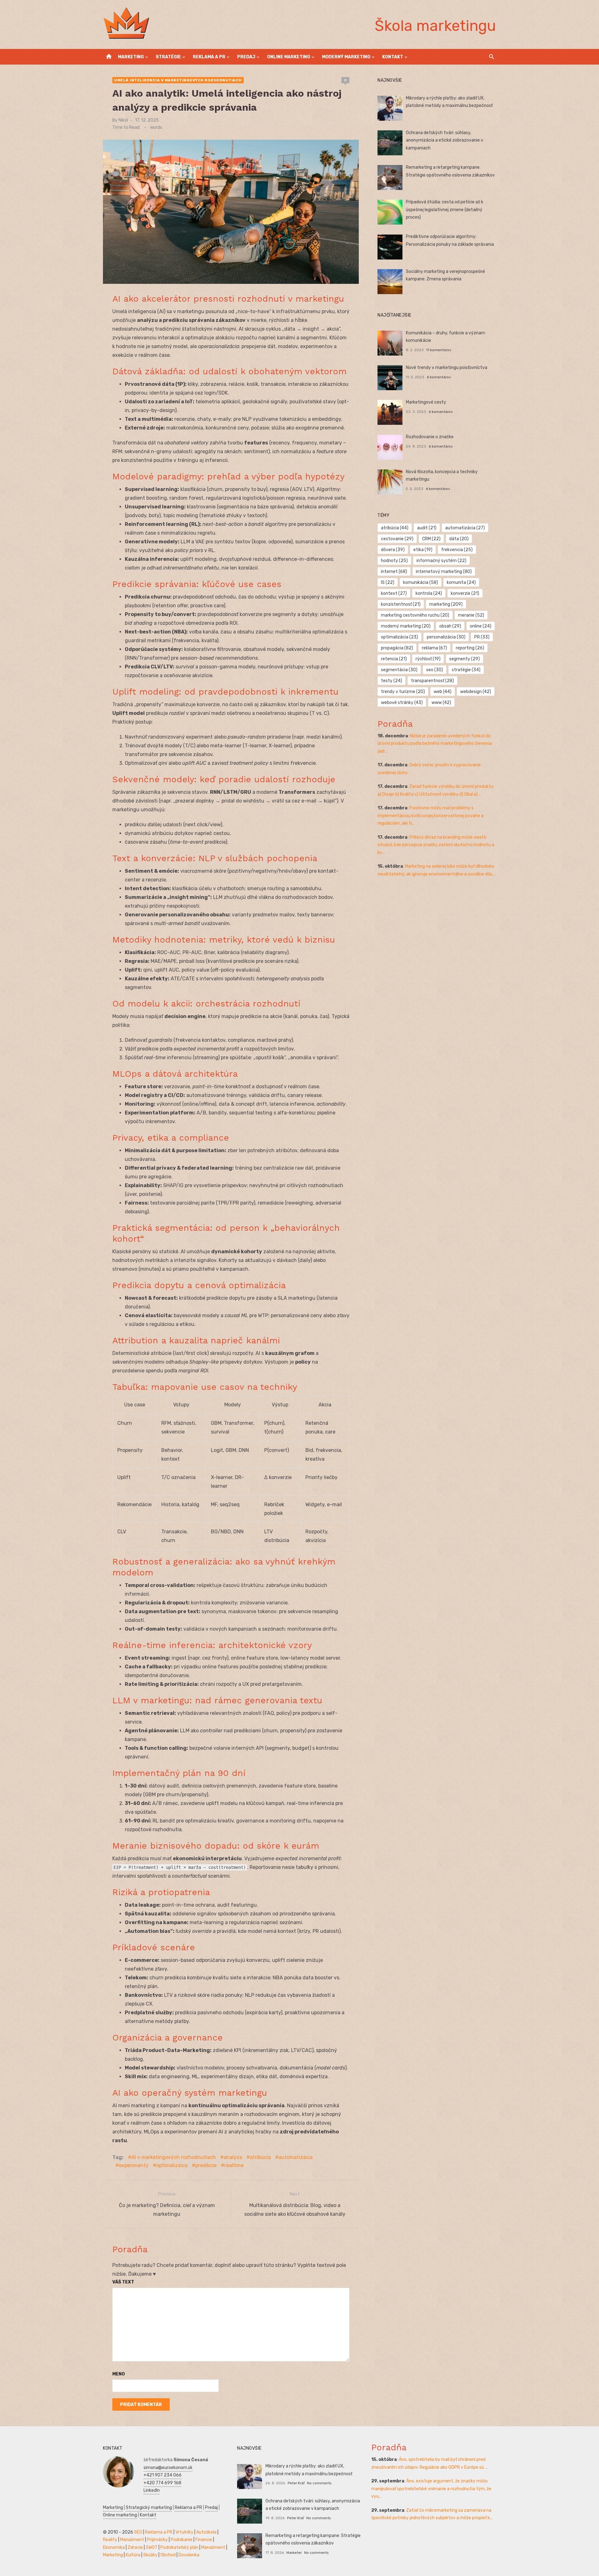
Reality (110, 2540)
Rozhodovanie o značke (430, 437)
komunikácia (421, 582)
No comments (319, 2483)
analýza (233, 2157)
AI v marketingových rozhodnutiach (174, 2157)
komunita (461, 582)
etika (423, 550)
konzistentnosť (401, 604)
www (441, 703)
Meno (119, 2374)
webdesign (476, 692)
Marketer (294, 2553)
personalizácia (446, 637)
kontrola (429, 593)
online (481, 626)
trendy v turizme (403, 692)
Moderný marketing (346, 57)
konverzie (465, 593)
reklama (434, 648)
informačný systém (441, 561)
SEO (138, 2532)
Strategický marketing (149, 2508)
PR (482, 637)
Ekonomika (114, 2547)
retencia (394, 659)
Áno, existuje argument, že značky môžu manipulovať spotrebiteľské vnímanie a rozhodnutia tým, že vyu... (431, 2489)
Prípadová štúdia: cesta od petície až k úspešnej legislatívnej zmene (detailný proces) (445, 210)
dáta (459, 539)
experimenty (134, 2165)
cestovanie (397, 539)
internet (394, 572)
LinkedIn (152, 2490)
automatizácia (296, 2157)
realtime (234, 2165)
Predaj (246, 57)
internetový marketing (444, 572)
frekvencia (457, 550)
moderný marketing (406, 626)
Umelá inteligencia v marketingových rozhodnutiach (178, 80)
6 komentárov (439, 377)
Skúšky (150, 2555)
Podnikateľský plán (179, 2547)
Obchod (168, 2555)
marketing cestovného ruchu (415, 615)
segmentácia (399, 670)
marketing (446, 604)
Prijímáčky (157, 2540)
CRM (431, 539)
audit (427, 528)
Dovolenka (189, 2555)
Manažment (132, 2540)
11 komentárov (439, 350)
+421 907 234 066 (163, 2475)
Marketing (131, 57)
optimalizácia (172, 2165)
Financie (204, 2540)
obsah (450, 626)
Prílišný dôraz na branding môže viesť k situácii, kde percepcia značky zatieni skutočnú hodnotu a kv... (436, 845)
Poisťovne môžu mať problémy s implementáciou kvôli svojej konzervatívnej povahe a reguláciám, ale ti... (431, 816)
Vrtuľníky (184, 2532)
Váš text (123, 2282)
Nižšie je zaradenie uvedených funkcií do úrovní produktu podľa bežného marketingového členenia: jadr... (435, 744)
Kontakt (393, 57)
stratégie (466, 670)
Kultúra (133, 2555)
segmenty (465, 659)
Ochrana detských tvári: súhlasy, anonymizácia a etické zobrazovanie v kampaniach (445, 140)
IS (388, 582)
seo (435, 670)
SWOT (152, 2547)
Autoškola (206, 2532)
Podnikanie (182, 2540)
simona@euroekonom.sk (168, 2468)
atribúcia (260, 2157)
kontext (394, 593)
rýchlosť (428, 659)
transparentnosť (432, 681)
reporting (470, 648)
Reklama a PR (209, 57)
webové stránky (402, 703)
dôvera (393, 550)
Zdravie (135, 2547)
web (443, 692)
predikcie (206, 2165)
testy (392, 681)
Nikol (123, 120)
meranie (471, 615)
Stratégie (168, 57)
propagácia (397, 648)
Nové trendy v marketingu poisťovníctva (447, 368)
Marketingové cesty (426, 402)
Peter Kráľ (296, 2483)
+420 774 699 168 (162, 2483)
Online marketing (289, 57)
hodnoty (394, 561)
